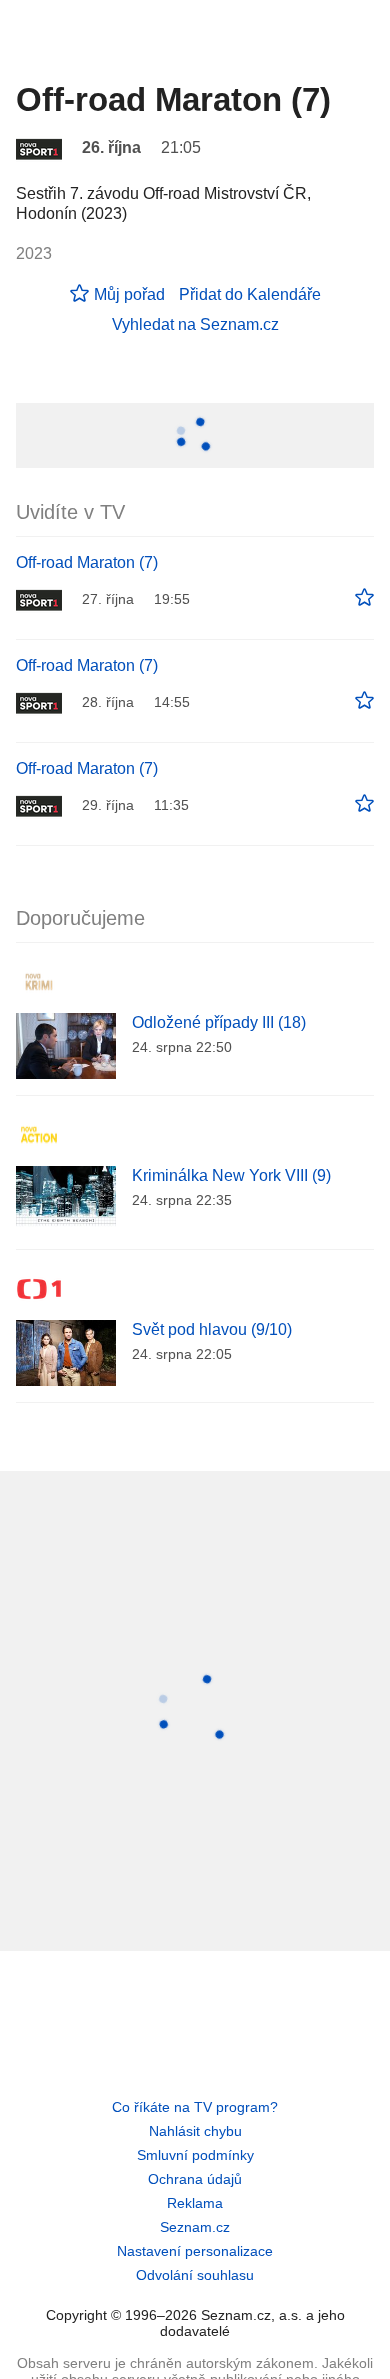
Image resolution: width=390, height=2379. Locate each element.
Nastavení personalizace (195, 2251)
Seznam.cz (195, 2227)
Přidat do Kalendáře (250, 294)
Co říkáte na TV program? (195, 2107)
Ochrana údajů (195, 2179)
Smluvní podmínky (195, 2155)
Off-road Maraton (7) (87, 562)
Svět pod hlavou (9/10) (212, 1329)
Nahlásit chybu (195, 2131)
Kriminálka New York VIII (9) (231, 1175)
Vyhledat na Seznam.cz (195, 324)
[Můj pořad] (364, 598)
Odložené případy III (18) (219, 1022)
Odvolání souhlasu (195, 2275)
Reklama (195, 2203)
